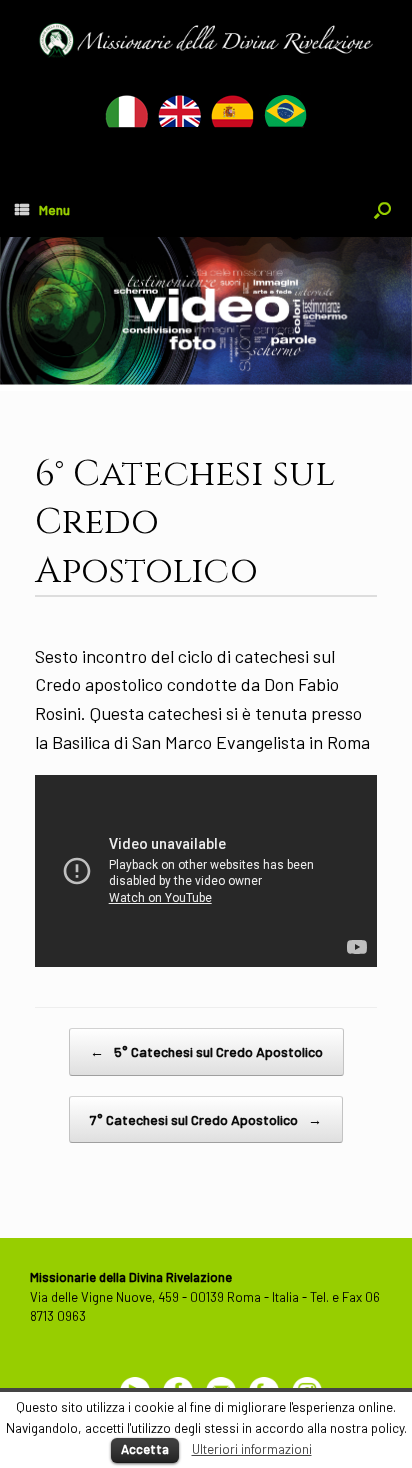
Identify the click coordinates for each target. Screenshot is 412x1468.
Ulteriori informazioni (252, 1449)
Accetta (145, 1449)
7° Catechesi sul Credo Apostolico (206, 1119)
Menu (54, 209)
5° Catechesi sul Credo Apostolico (206, 1051)
